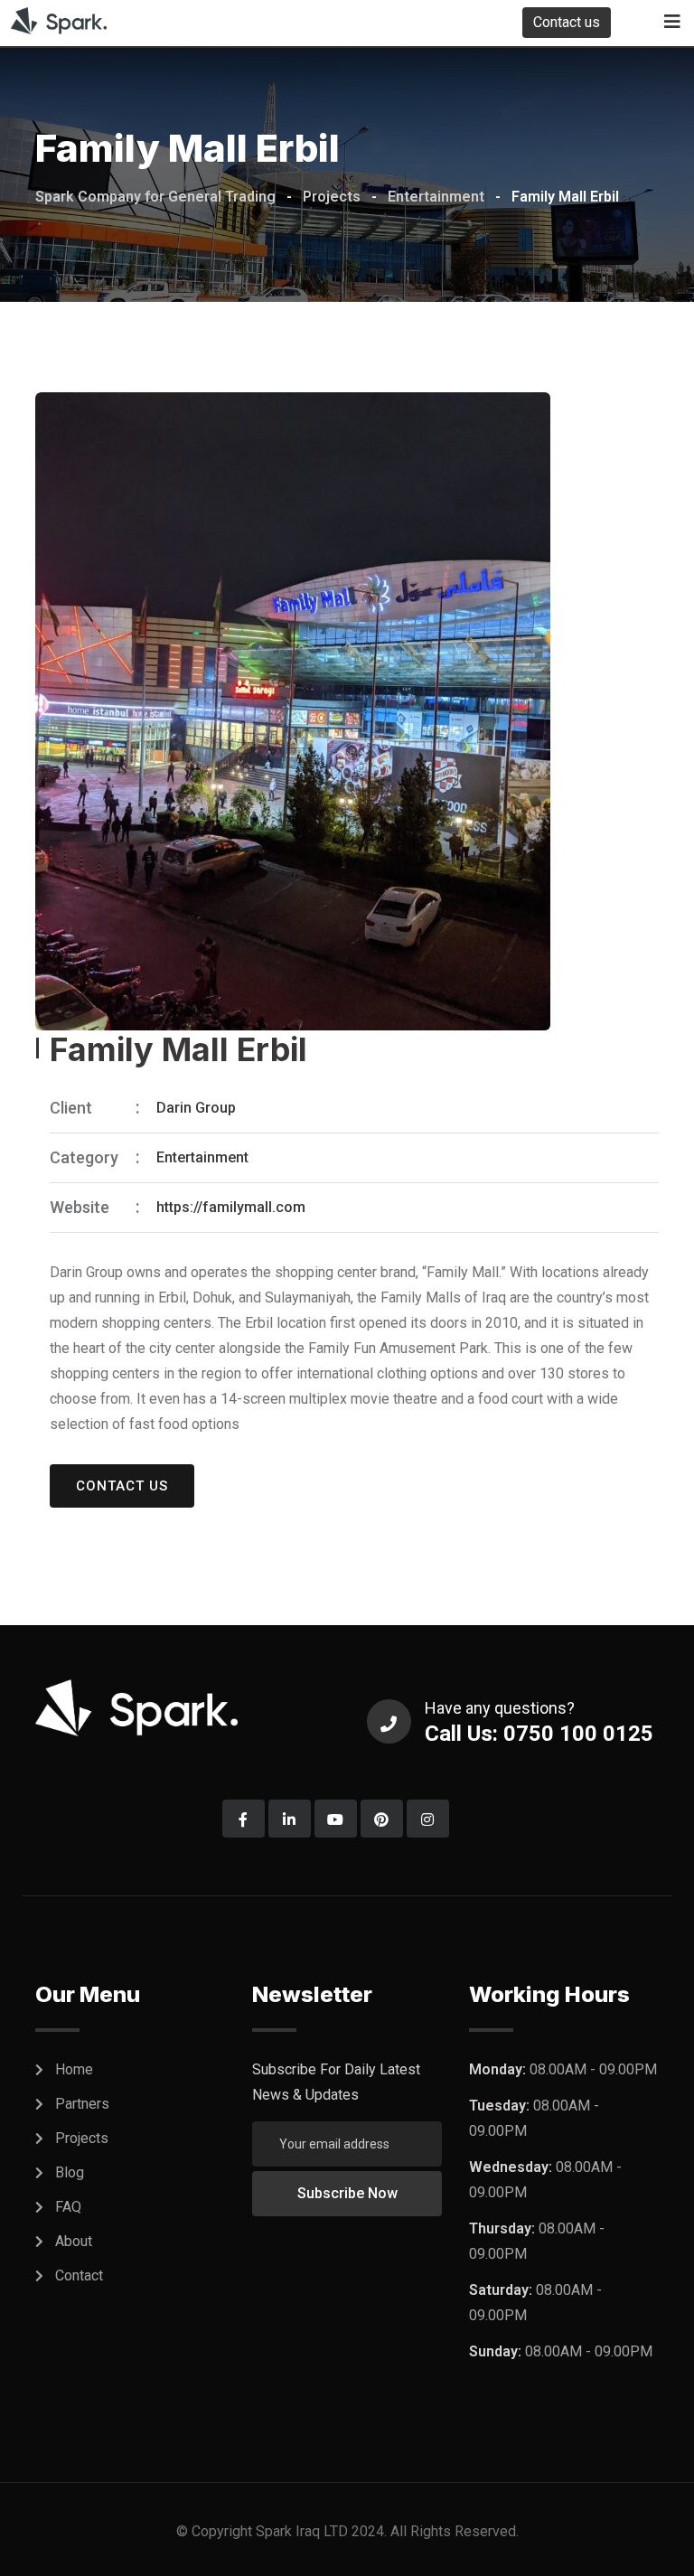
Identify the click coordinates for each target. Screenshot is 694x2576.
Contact (79, 2275)
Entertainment (202, 1157)
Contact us (567, 22)
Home (74, 2069)
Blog (70, 2172)
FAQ (68, 2207)
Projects (82, 2138)
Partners (82, 2104)
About (74, 2241)
